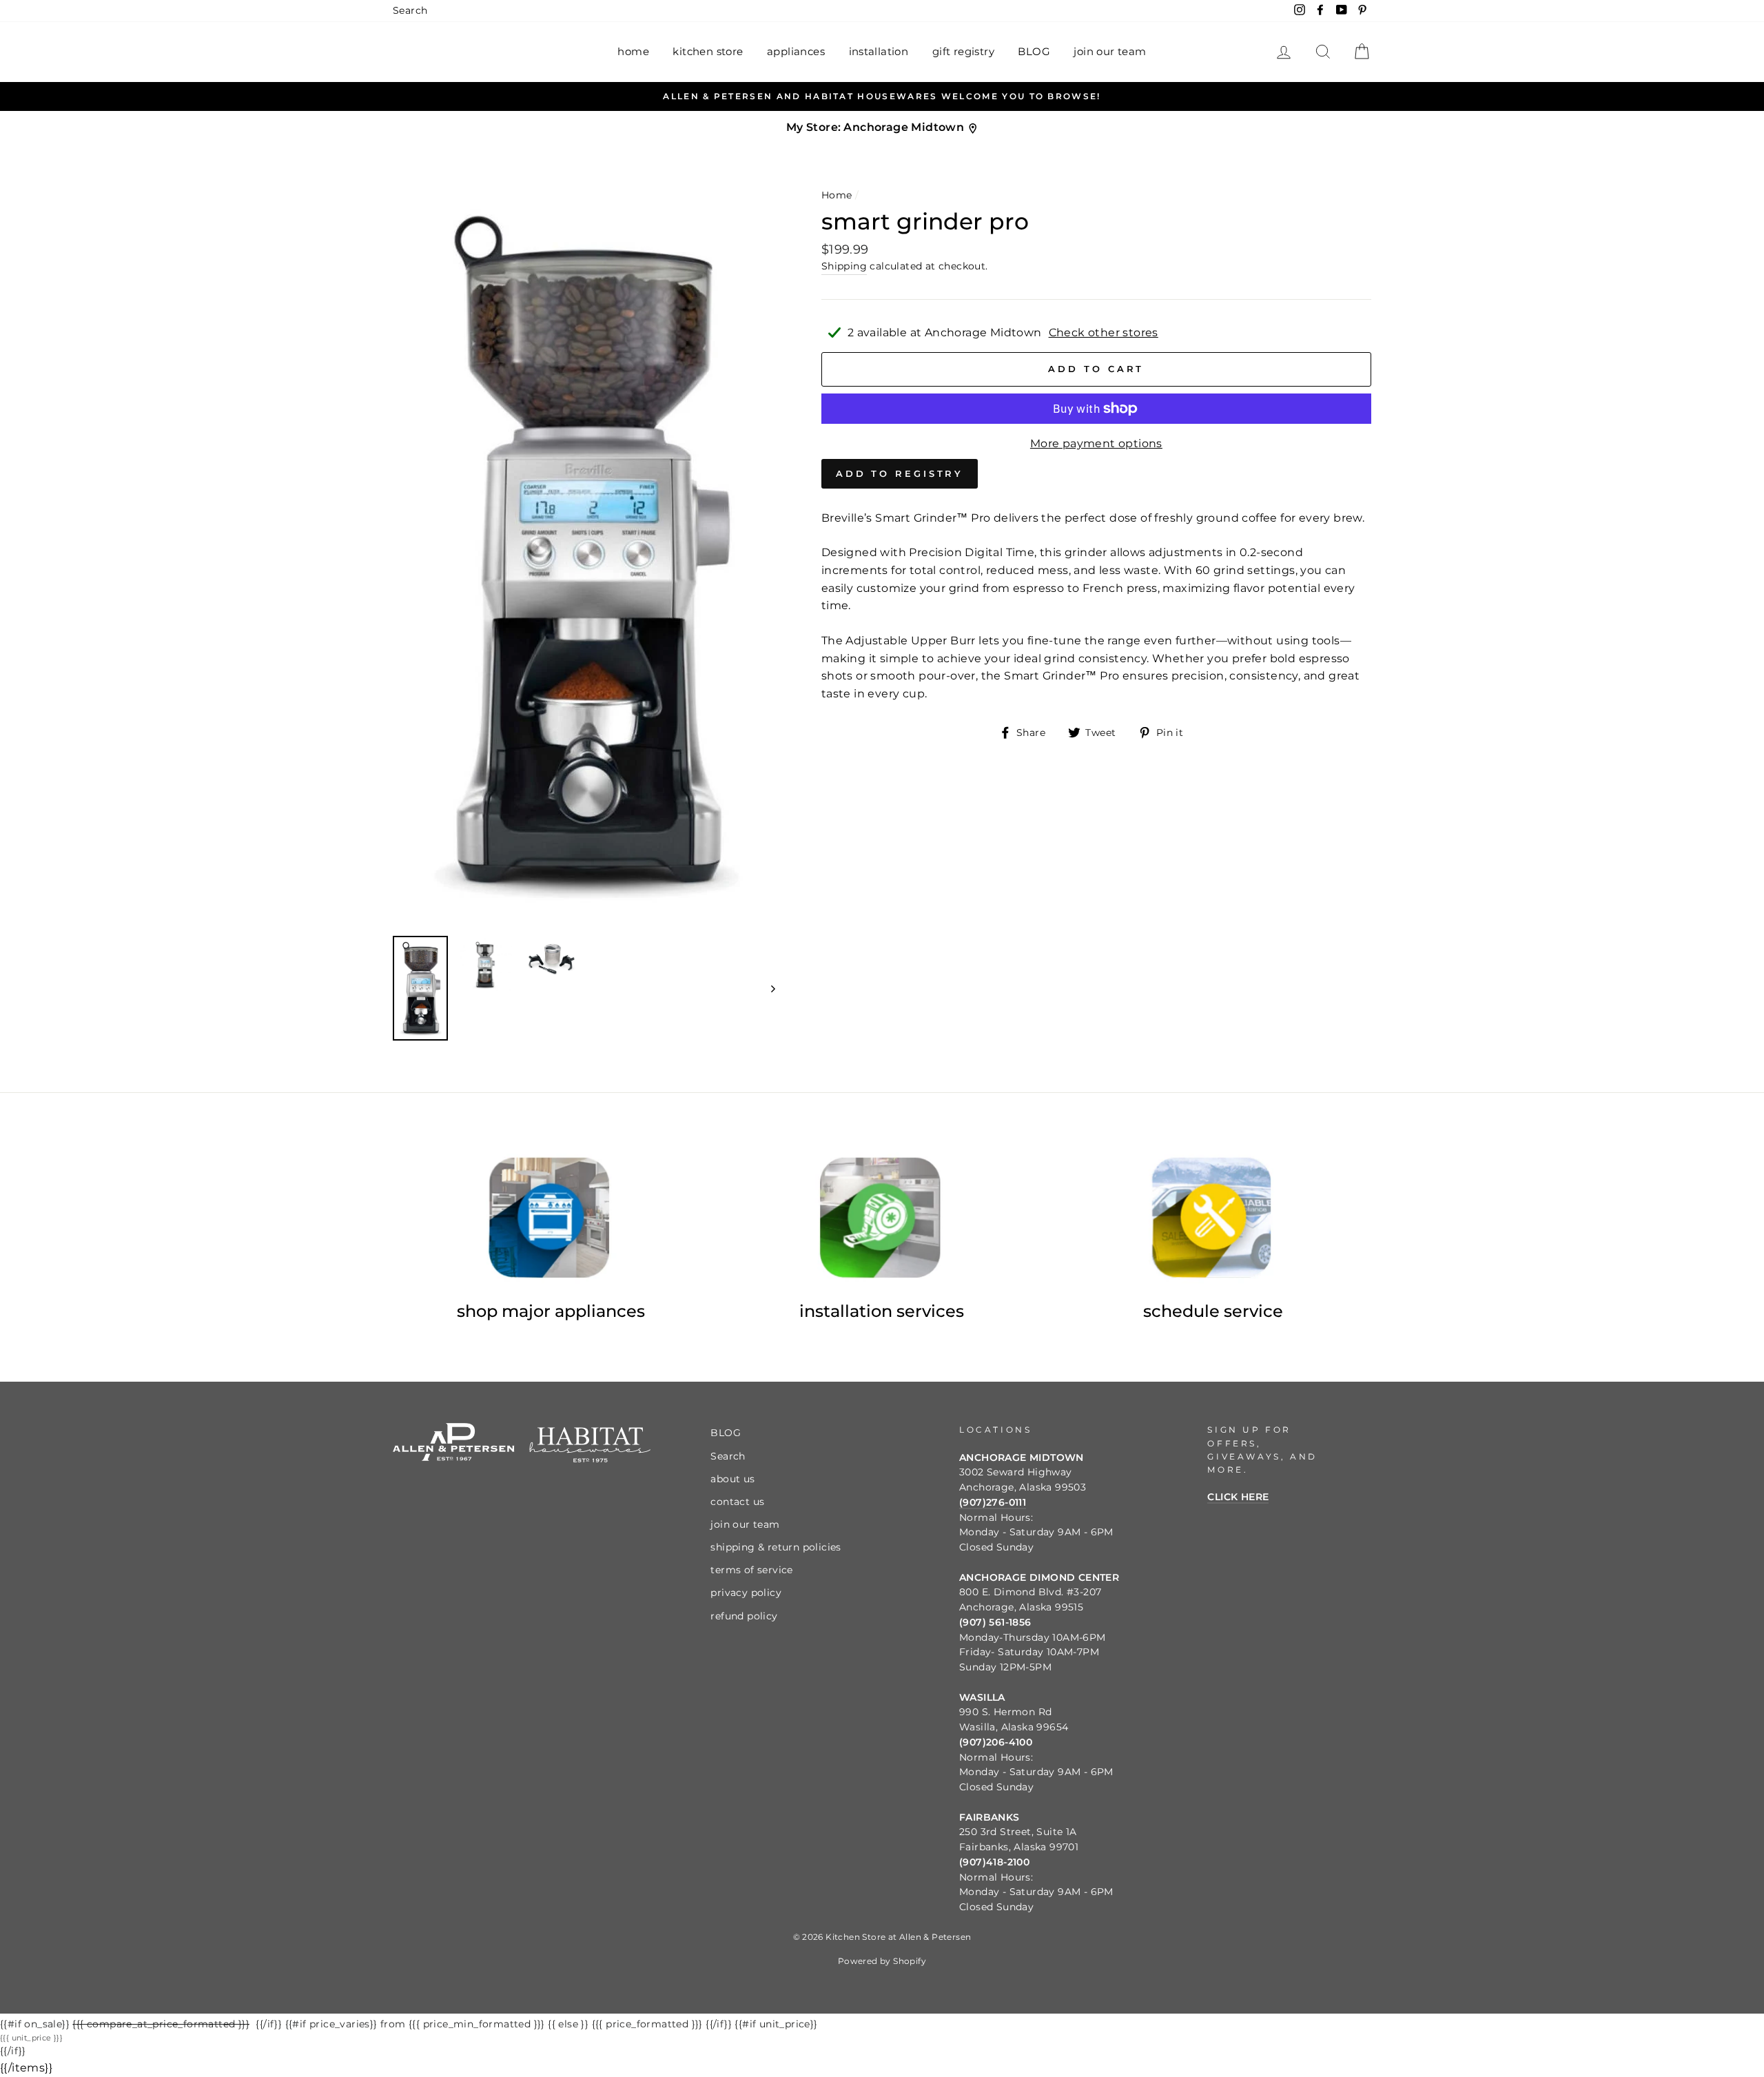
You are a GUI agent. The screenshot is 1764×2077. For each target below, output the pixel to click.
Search (410, 10)
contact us (737, 1502)
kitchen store (708, 51)
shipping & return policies (776, 1547)
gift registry (963, 51)
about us (732, 1479)
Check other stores (1104, 332)
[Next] (767, 988)
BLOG (1034, 51)
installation (879, 51)
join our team (1110, 51)
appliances (796, 51)
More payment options (1096, 443)
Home (837, 195)
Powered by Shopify (882, 1961)
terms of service (751, 1570)
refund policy (744, 1616)
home (633, 51)
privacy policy (746, 1593)
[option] (882, 96)
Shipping (844, 266)
